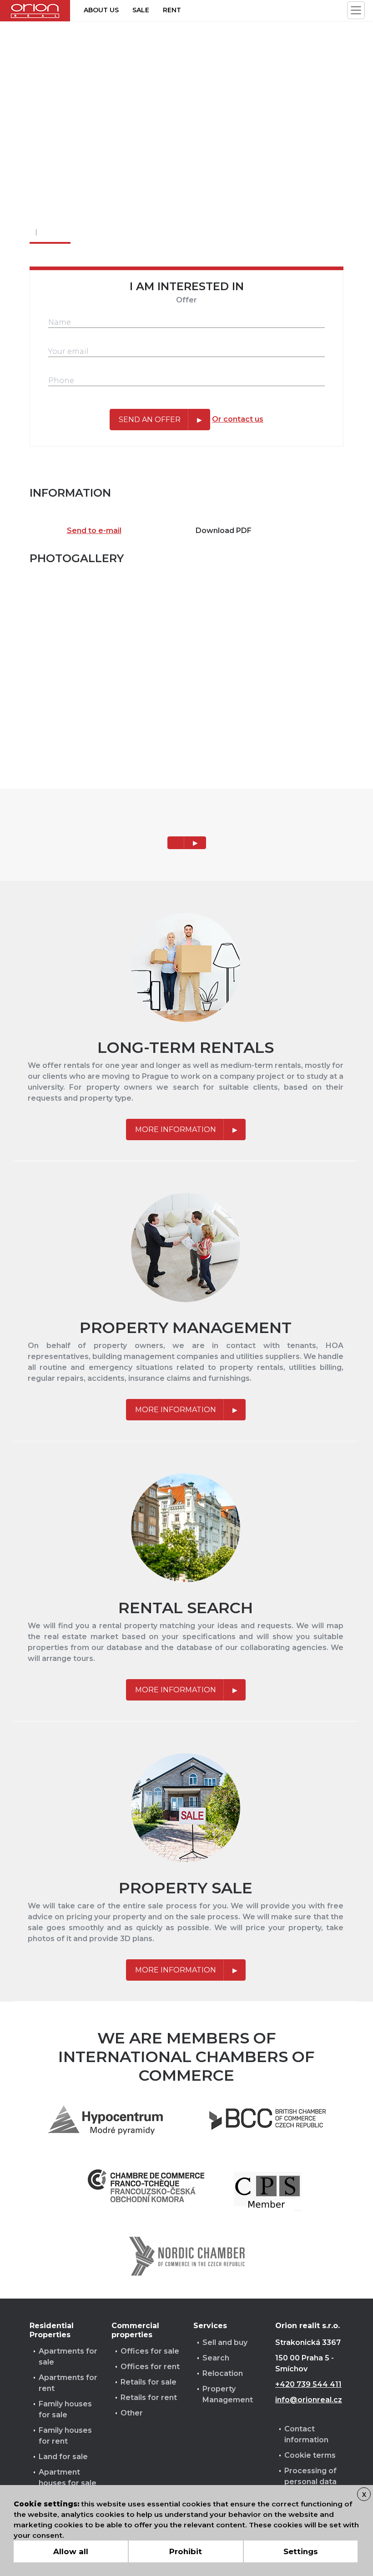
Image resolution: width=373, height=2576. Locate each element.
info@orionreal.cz (309, 2400)
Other (132, 2413)
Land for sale (63, 2457)
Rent (172, 10)
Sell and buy (225, 2342)
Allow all (71, 2551)
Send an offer (150, 420)
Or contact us (238, 419)
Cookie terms (310, 2455)
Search (216, 2358)
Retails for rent (149, 2397)
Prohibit (186, 2551)
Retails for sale (149, 2382)
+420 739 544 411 (308, 2384)
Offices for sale (150, 2351)
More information (176, 1130)
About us (101, 10)
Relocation (223, 2373)
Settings (301, 2551)
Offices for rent (150, 2367)
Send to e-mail (94, 531)
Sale (141, 10)
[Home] (35, 11)
